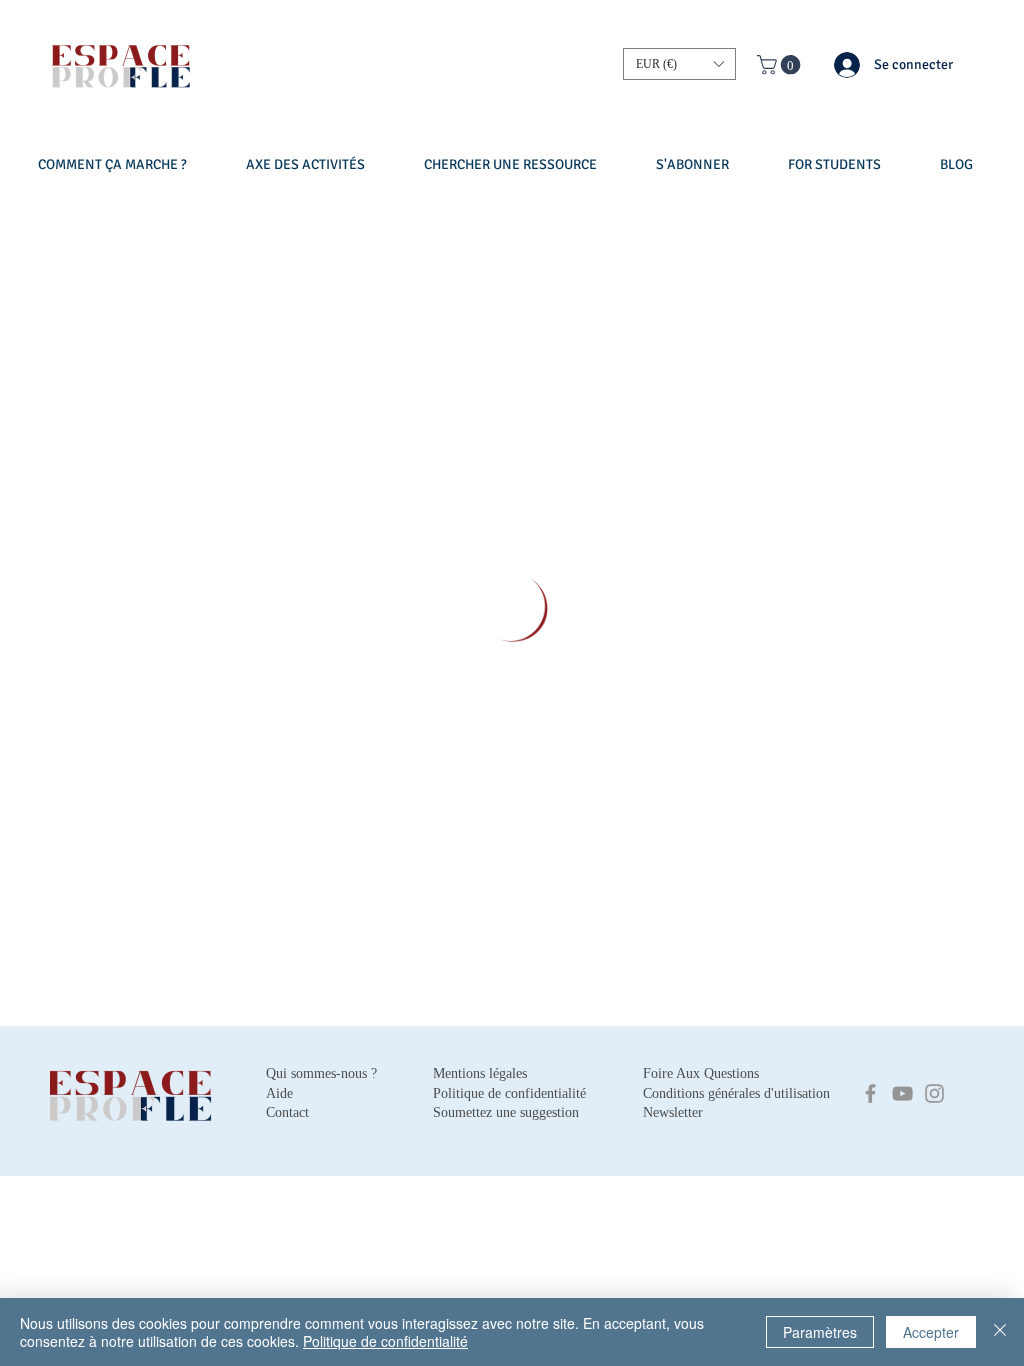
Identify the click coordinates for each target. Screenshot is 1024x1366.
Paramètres (820, 1332)
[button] (679, 64)
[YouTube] (902, 1093)
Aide (279, 1093)
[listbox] (679, 64)
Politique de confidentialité (385, 1341)
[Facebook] (870, 1093)
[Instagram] (934, 1093)
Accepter (931, 1332)
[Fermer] (1000, 1332)
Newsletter (673, 1112)
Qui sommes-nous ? (321, 1073)
